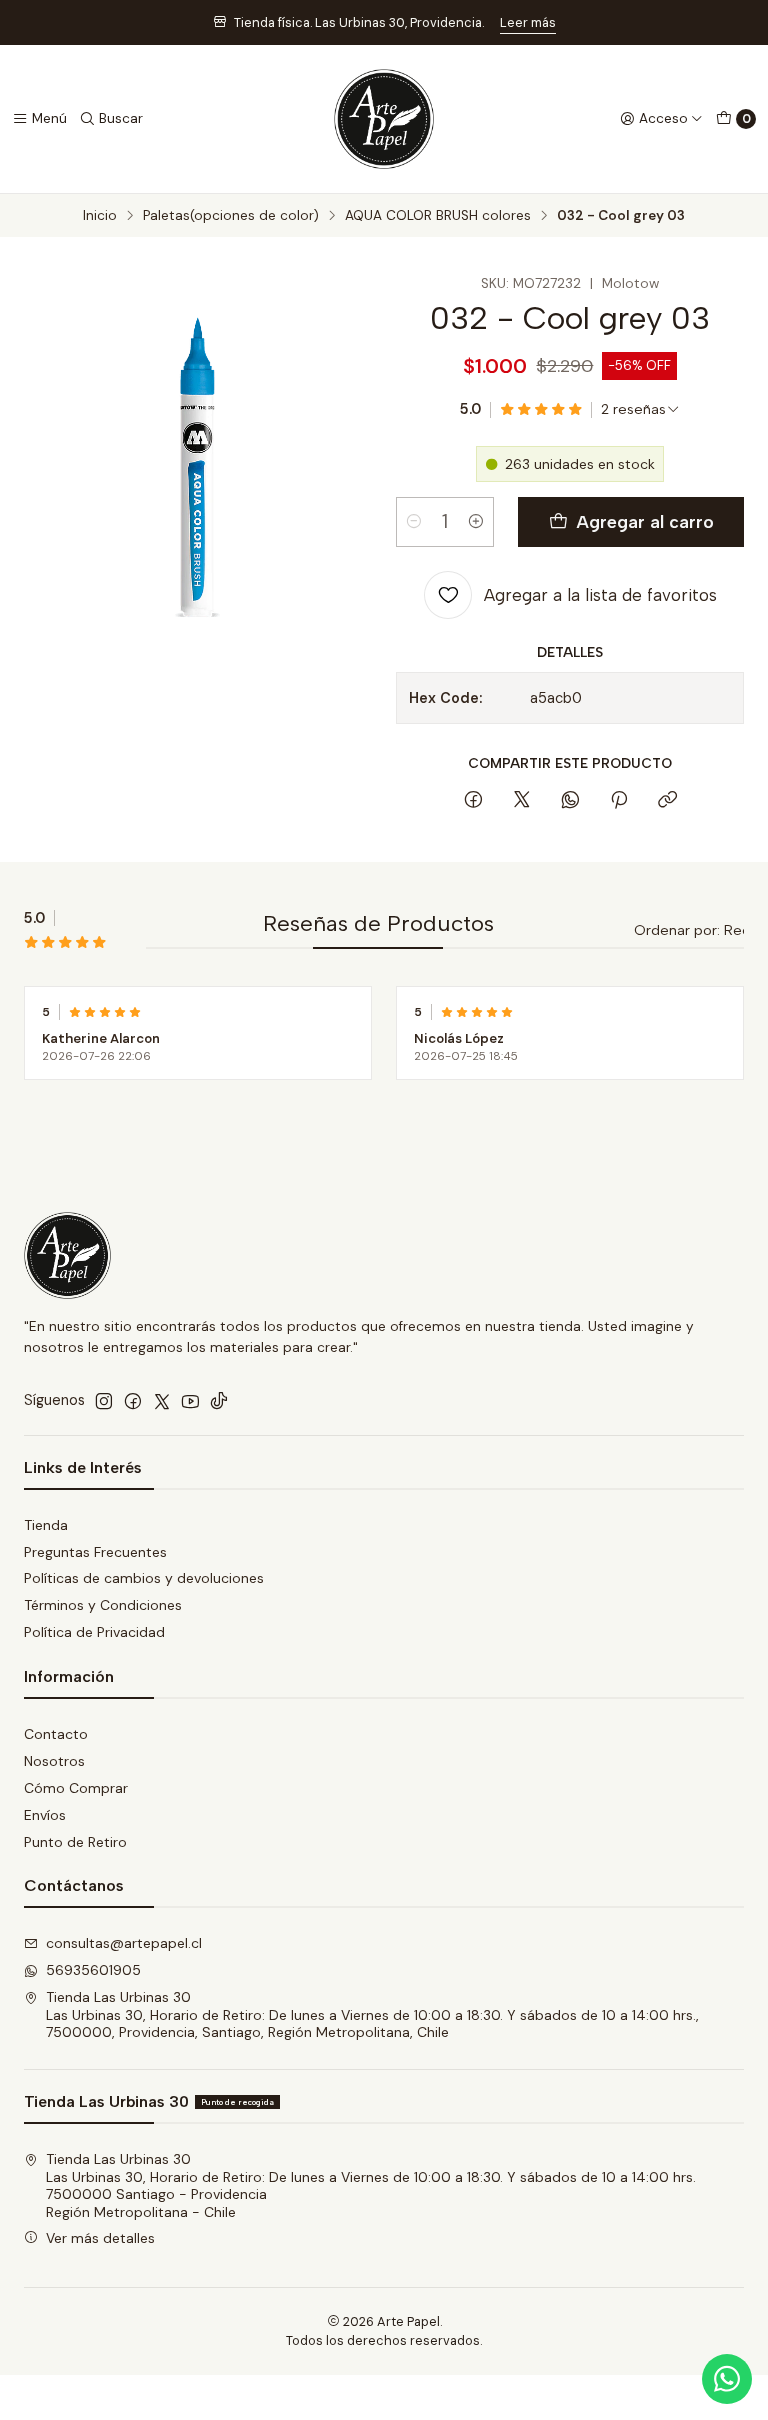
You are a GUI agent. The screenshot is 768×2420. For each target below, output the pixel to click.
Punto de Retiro (75, 1842)
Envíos (45, 1815)
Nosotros (54, 1761)
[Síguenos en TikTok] (219, 1401)
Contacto (56, 1734)
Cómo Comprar (76, 1788)
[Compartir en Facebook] (473, 801)
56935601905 (93, 1970)
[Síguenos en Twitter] (162, 1401)
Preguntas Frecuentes (95, 1552)
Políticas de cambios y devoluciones (144, 1578)
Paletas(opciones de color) (231, 216)
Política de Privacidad (94, 1632)
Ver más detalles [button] (100, 2238)
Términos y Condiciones (103, 1605)
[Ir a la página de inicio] (384, 119)
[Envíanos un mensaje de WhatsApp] (727, 2379)
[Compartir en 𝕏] (522, 801)
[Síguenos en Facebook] (133, 1401)
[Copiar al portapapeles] (667, 801)
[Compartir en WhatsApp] (570, 801)
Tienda (46, 1525)
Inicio (100, 216)
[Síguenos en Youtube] (190, 1401)
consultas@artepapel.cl (124, 1943)
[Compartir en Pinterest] (619, 801)
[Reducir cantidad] (414, 522)
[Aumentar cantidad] (476, 522)
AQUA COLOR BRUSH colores (438, 216)
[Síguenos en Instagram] (104, 1401)
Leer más (528, 22)
